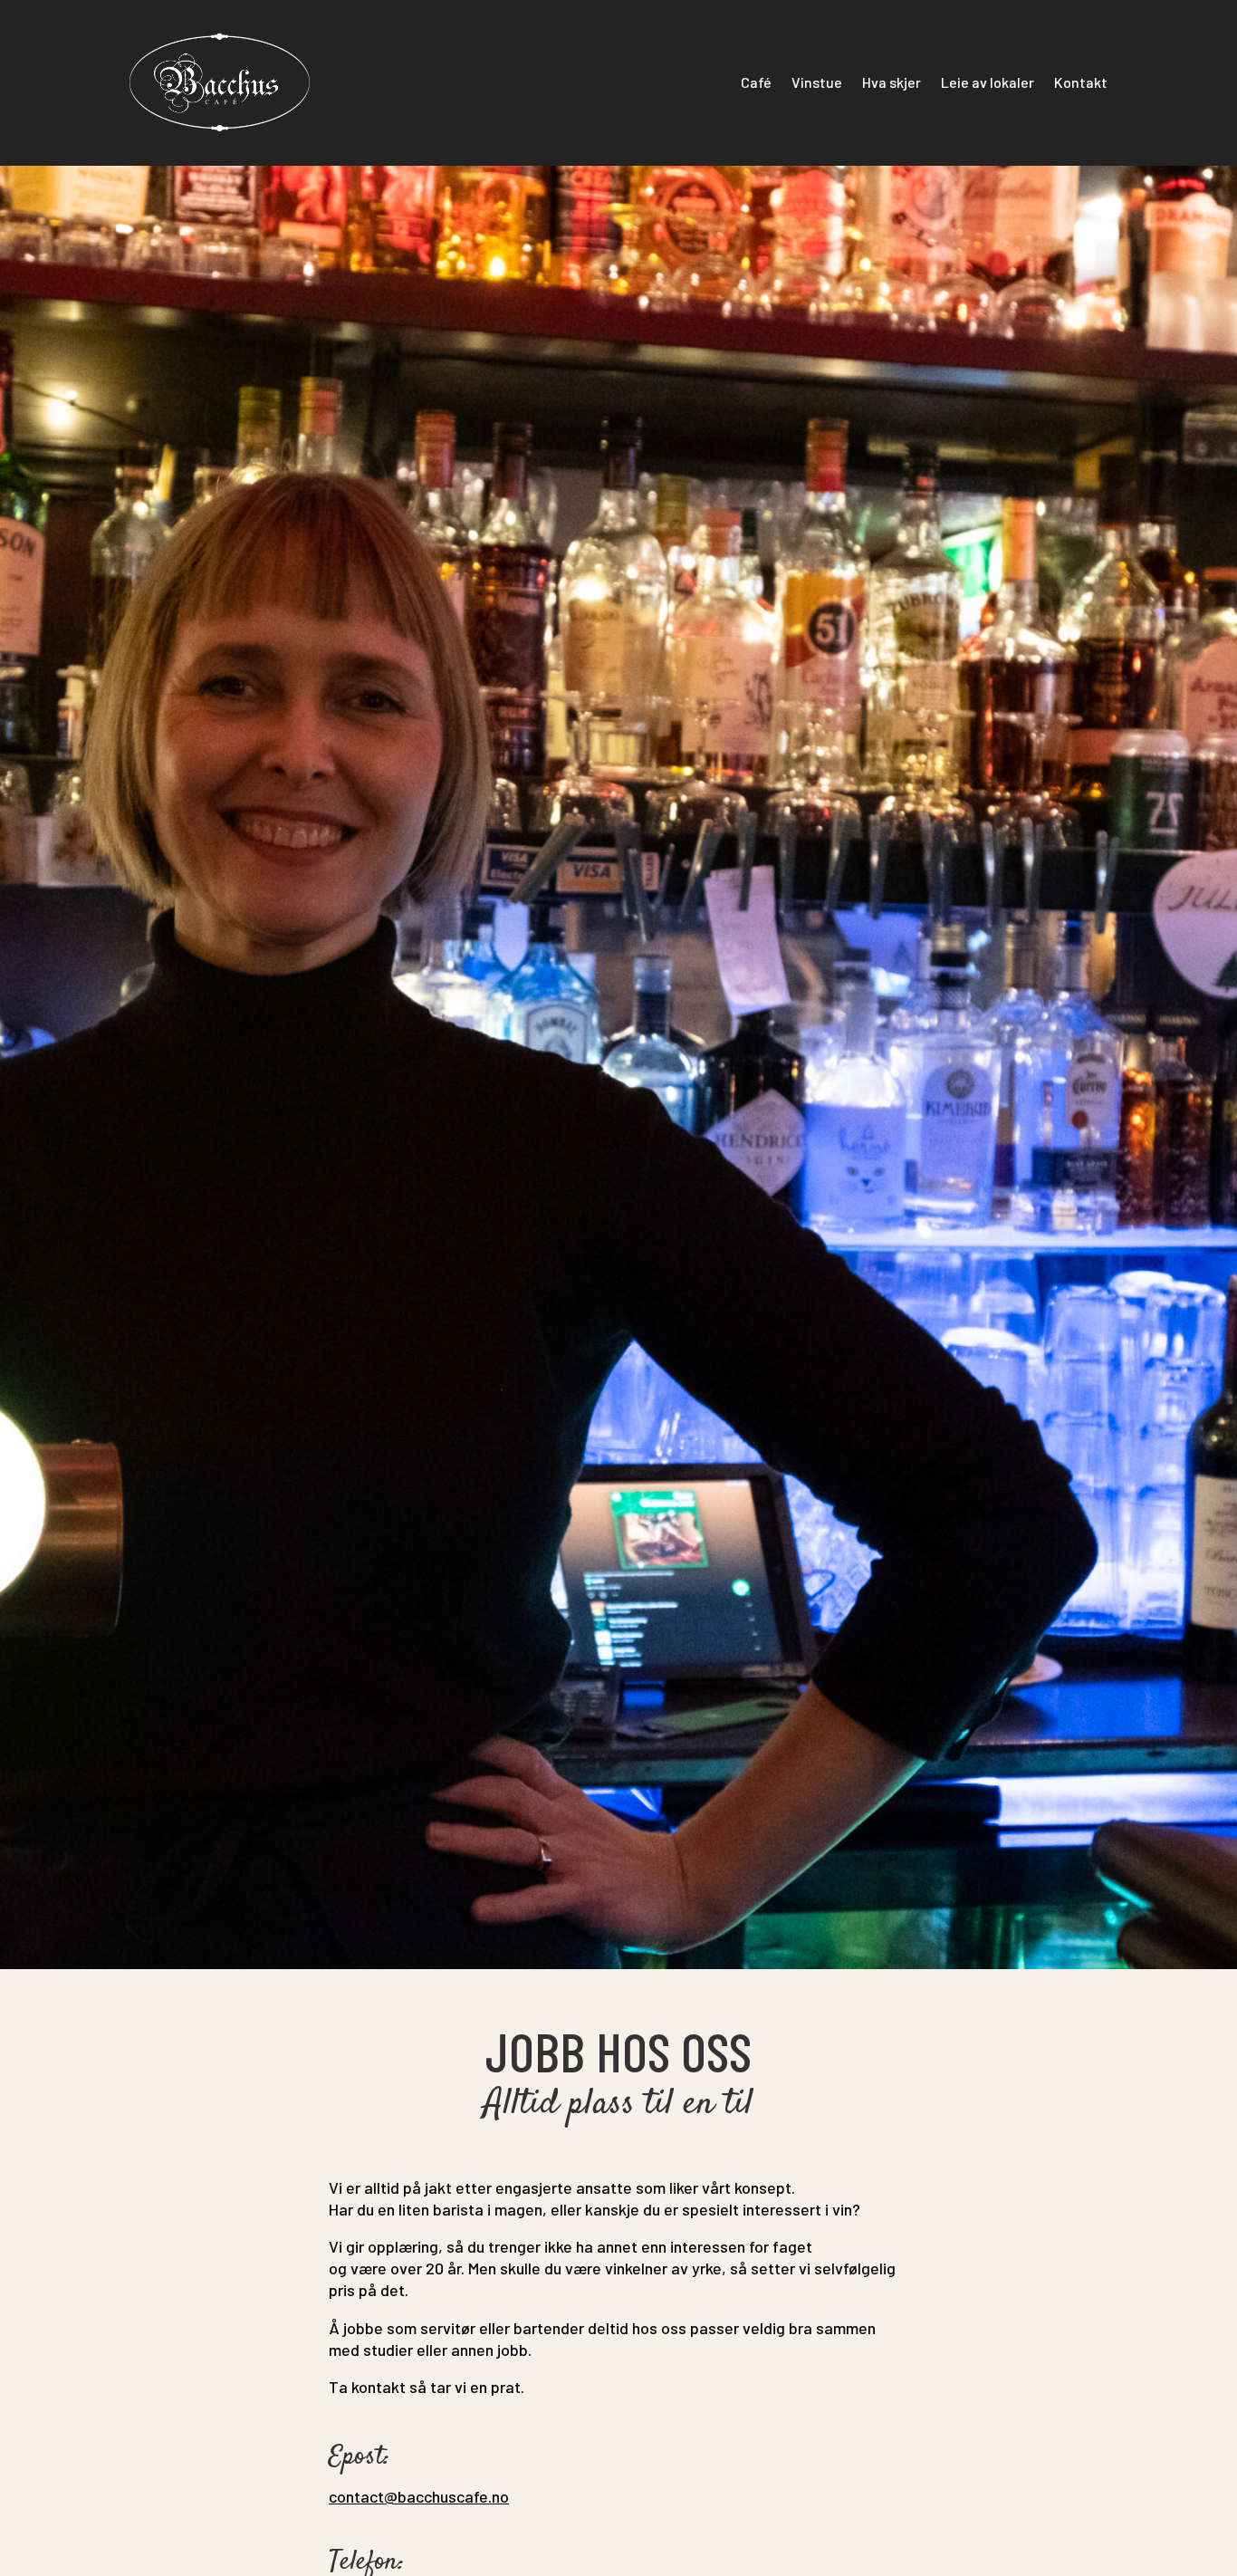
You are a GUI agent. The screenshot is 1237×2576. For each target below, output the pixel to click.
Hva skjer (892, 82)
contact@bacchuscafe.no (419, 2496)
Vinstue (817, 82)
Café (756, 82)
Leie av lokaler (988, 82)
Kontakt (1081, 82)
